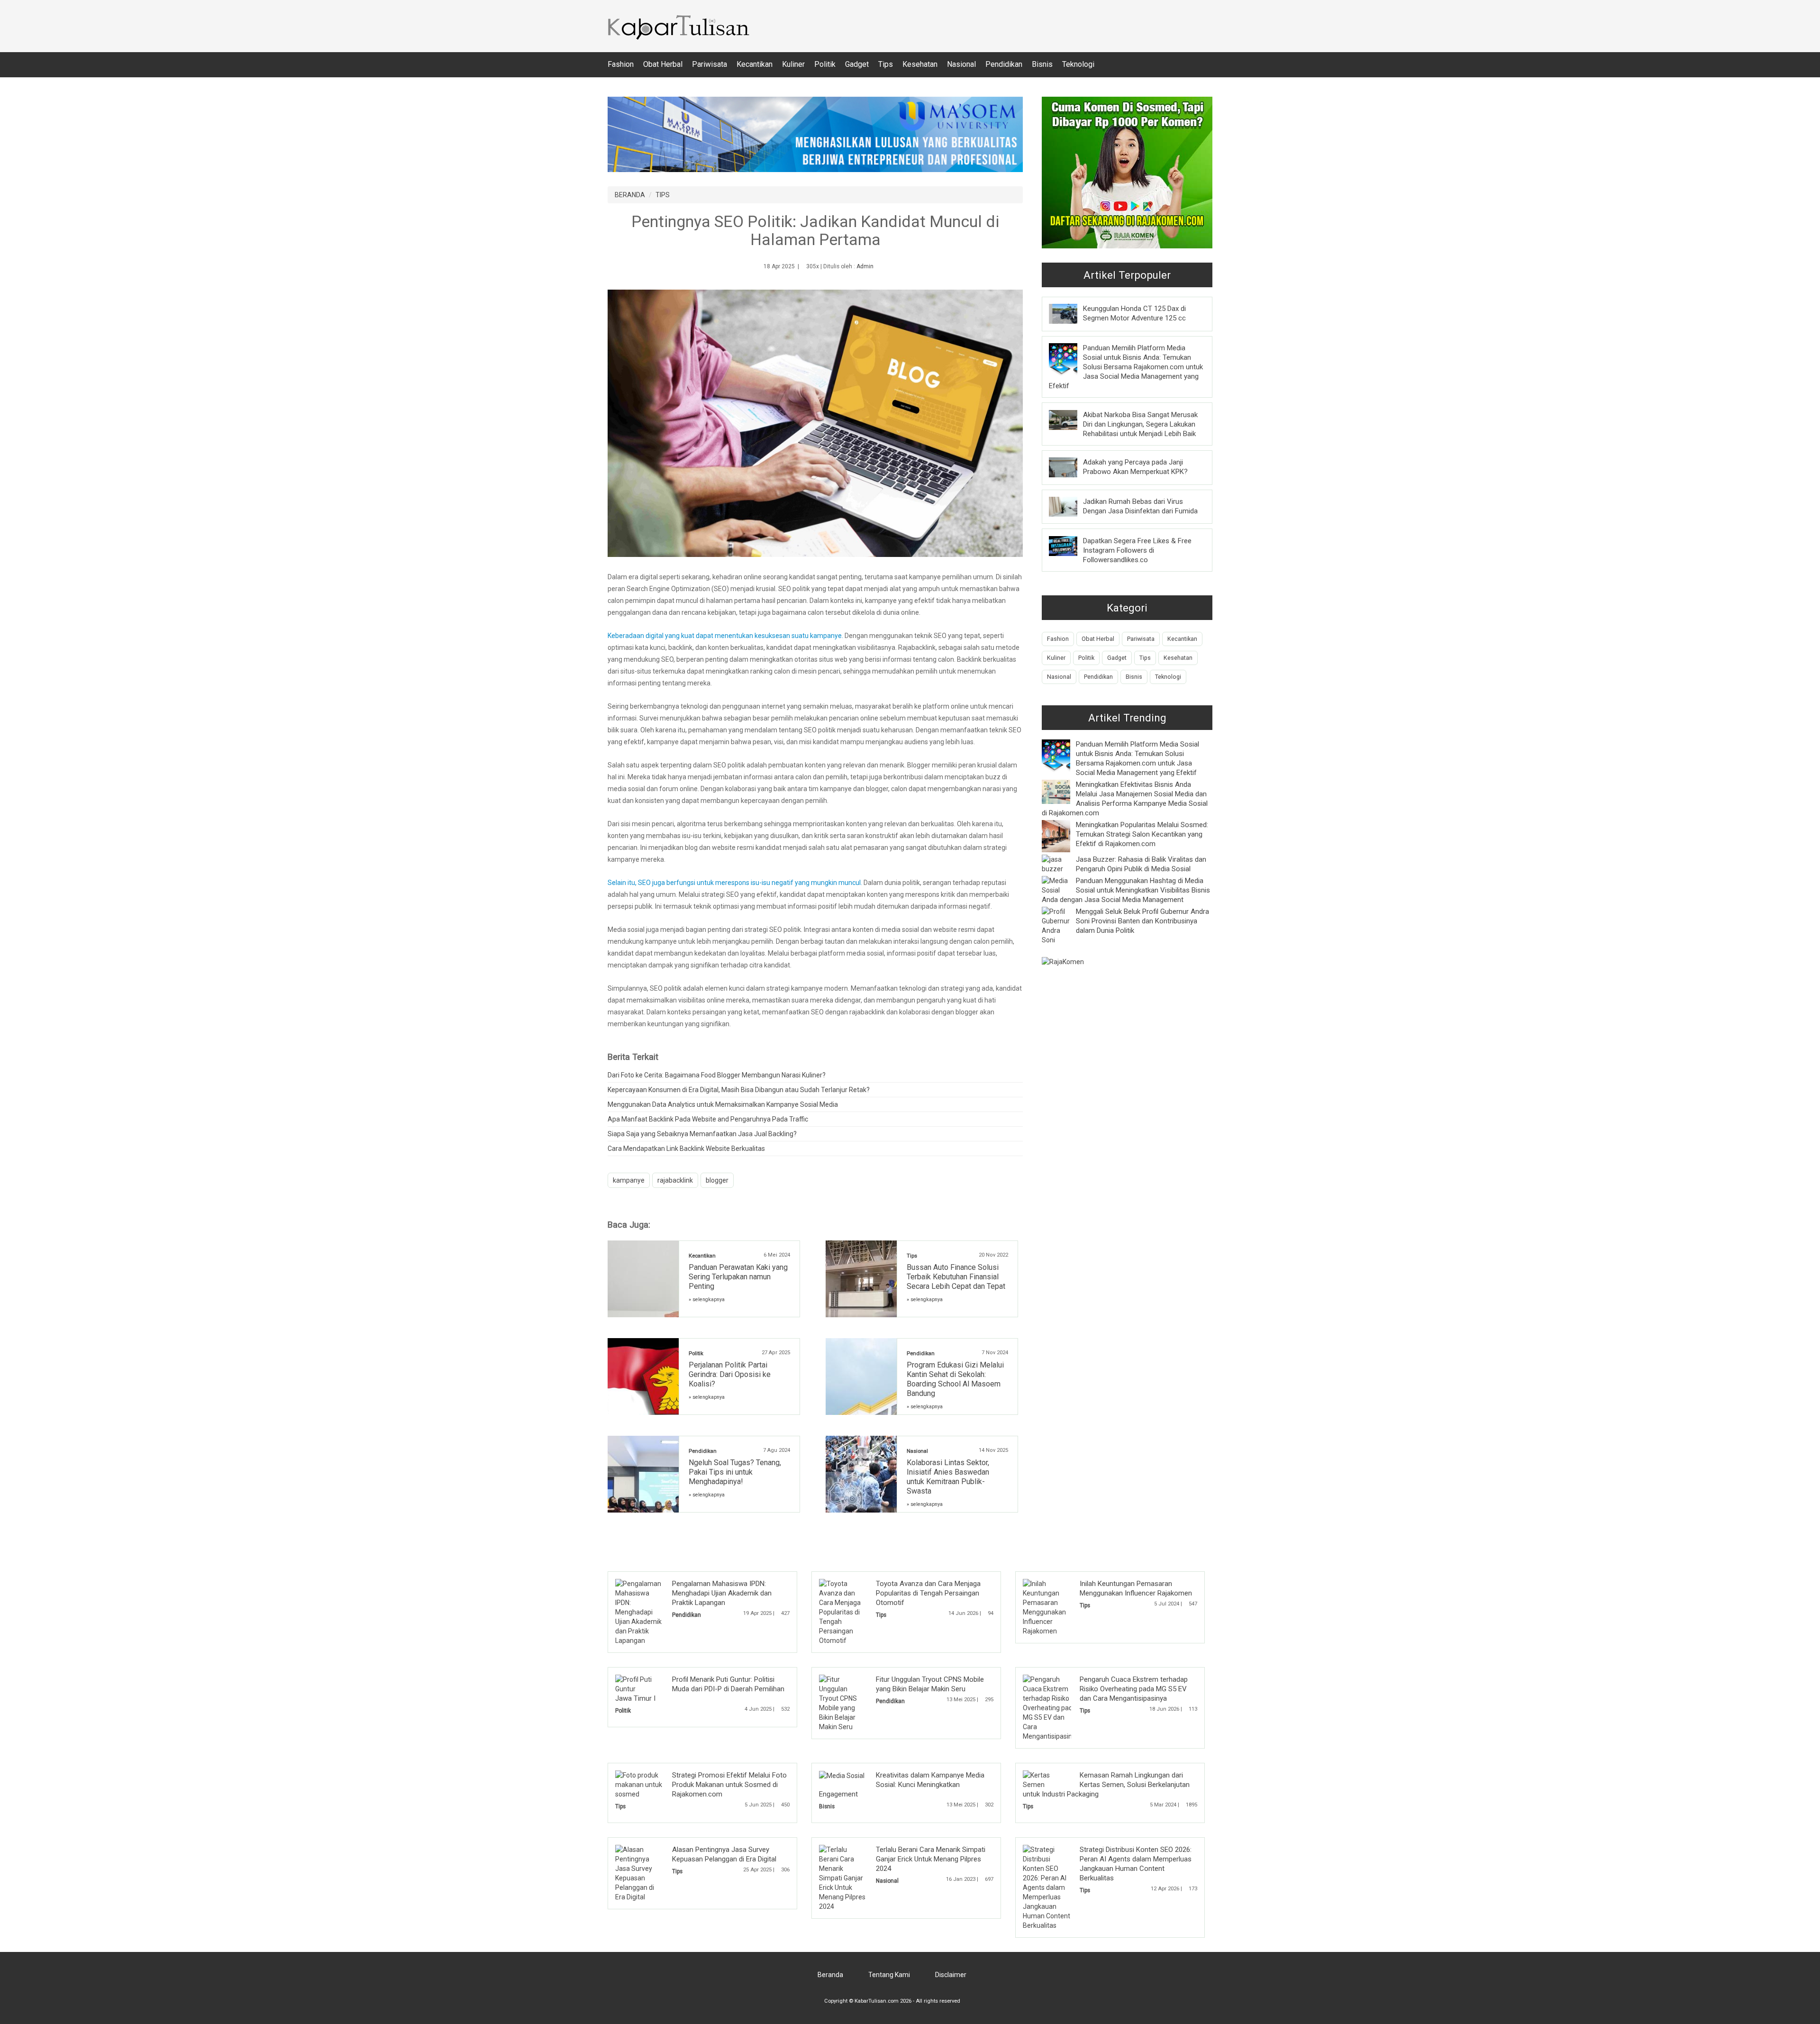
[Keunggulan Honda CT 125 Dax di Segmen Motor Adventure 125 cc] (1070, 313)
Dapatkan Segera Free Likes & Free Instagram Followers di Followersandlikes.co (1137, 550)
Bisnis (1042, 64)
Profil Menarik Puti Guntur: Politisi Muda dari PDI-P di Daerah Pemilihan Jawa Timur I (700, 1689)
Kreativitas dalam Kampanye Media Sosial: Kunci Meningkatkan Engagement (902, 1785)
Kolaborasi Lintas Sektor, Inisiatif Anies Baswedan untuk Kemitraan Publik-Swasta (948, 1477)
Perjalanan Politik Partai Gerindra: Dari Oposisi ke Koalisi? (730, 1374)
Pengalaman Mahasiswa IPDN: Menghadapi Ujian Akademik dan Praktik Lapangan (722, 1593)
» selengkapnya (707, 1299)
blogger (717, 1180)
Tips (886, 64)
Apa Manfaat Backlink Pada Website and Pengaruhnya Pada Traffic (708, 1119)
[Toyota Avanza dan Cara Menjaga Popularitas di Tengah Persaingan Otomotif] (843, 1612)
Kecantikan (755, 64)
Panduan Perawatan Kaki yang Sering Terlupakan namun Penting (738, 1277)
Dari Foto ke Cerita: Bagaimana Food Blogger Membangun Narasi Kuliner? (717, 1075)
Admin (865, 266)
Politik (825, 64)
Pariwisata (710, 64)
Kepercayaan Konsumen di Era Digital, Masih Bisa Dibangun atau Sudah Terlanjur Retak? (739, 1090)
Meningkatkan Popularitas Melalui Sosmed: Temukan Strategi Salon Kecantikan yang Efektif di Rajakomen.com (1142, 834)
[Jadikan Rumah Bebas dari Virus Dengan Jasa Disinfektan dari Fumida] (1070, 506)
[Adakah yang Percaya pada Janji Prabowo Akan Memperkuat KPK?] (1070, 467)
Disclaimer (951, 1975)
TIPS (663, 195)
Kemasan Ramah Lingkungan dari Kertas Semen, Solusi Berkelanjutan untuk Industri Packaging (1106, 1785)
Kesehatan (920, 64)
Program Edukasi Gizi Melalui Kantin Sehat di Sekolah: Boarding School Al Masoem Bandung (955, 1379)
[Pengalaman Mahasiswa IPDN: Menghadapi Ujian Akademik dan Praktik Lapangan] (639, 1612)
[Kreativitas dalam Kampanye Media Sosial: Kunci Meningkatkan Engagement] (842, 1775)
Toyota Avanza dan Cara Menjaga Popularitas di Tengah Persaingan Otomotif (928, 1593)
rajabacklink (675, 1180)
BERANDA (630, 195)
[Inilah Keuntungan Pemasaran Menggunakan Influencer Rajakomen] (1047, 1607)
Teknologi (1078, 64)
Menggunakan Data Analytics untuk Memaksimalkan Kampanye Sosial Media (723, 1104)
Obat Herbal (663, 64)
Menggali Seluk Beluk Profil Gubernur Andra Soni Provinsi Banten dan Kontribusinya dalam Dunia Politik (1142, 921)
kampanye (629, 1180)
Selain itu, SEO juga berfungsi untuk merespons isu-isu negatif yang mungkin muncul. (736, 883)
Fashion (621, 64)
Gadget (857, 64)
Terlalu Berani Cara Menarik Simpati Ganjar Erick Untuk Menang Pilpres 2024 (931, 1859)
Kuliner (793, 64)
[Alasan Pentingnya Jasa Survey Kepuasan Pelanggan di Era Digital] (639, 1873)
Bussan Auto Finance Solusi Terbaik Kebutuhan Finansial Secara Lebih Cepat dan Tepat (956, 1277)
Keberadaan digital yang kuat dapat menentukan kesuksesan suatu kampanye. (725, 636)
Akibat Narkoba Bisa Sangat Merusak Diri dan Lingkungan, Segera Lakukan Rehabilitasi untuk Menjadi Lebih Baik (1140, 424)
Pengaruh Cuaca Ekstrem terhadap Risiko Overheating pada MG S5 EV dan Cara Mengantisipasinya (1134, 1689)
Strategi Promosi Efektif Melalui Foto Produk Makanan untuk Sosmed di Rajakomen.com (729, 1785)
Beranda (830, 1975)
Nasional (961, 64)
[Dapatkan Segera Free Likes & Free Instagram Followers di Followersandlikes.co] (1070, 546)
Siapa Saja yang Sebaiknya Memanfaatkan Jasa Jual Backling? (702, 1134)
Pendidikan (1004, 64)
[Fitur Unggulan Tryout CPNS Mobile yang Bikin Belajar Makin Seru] (843, 1703)
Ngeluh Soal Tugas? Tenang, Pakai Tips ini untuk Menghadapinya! (735, 1472)
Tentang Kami (889, 1975)
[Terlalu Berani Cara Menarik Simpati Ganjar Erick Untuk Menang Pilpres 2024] (843, 1878)
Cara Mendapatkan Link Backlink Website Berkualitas (686, 1149)
